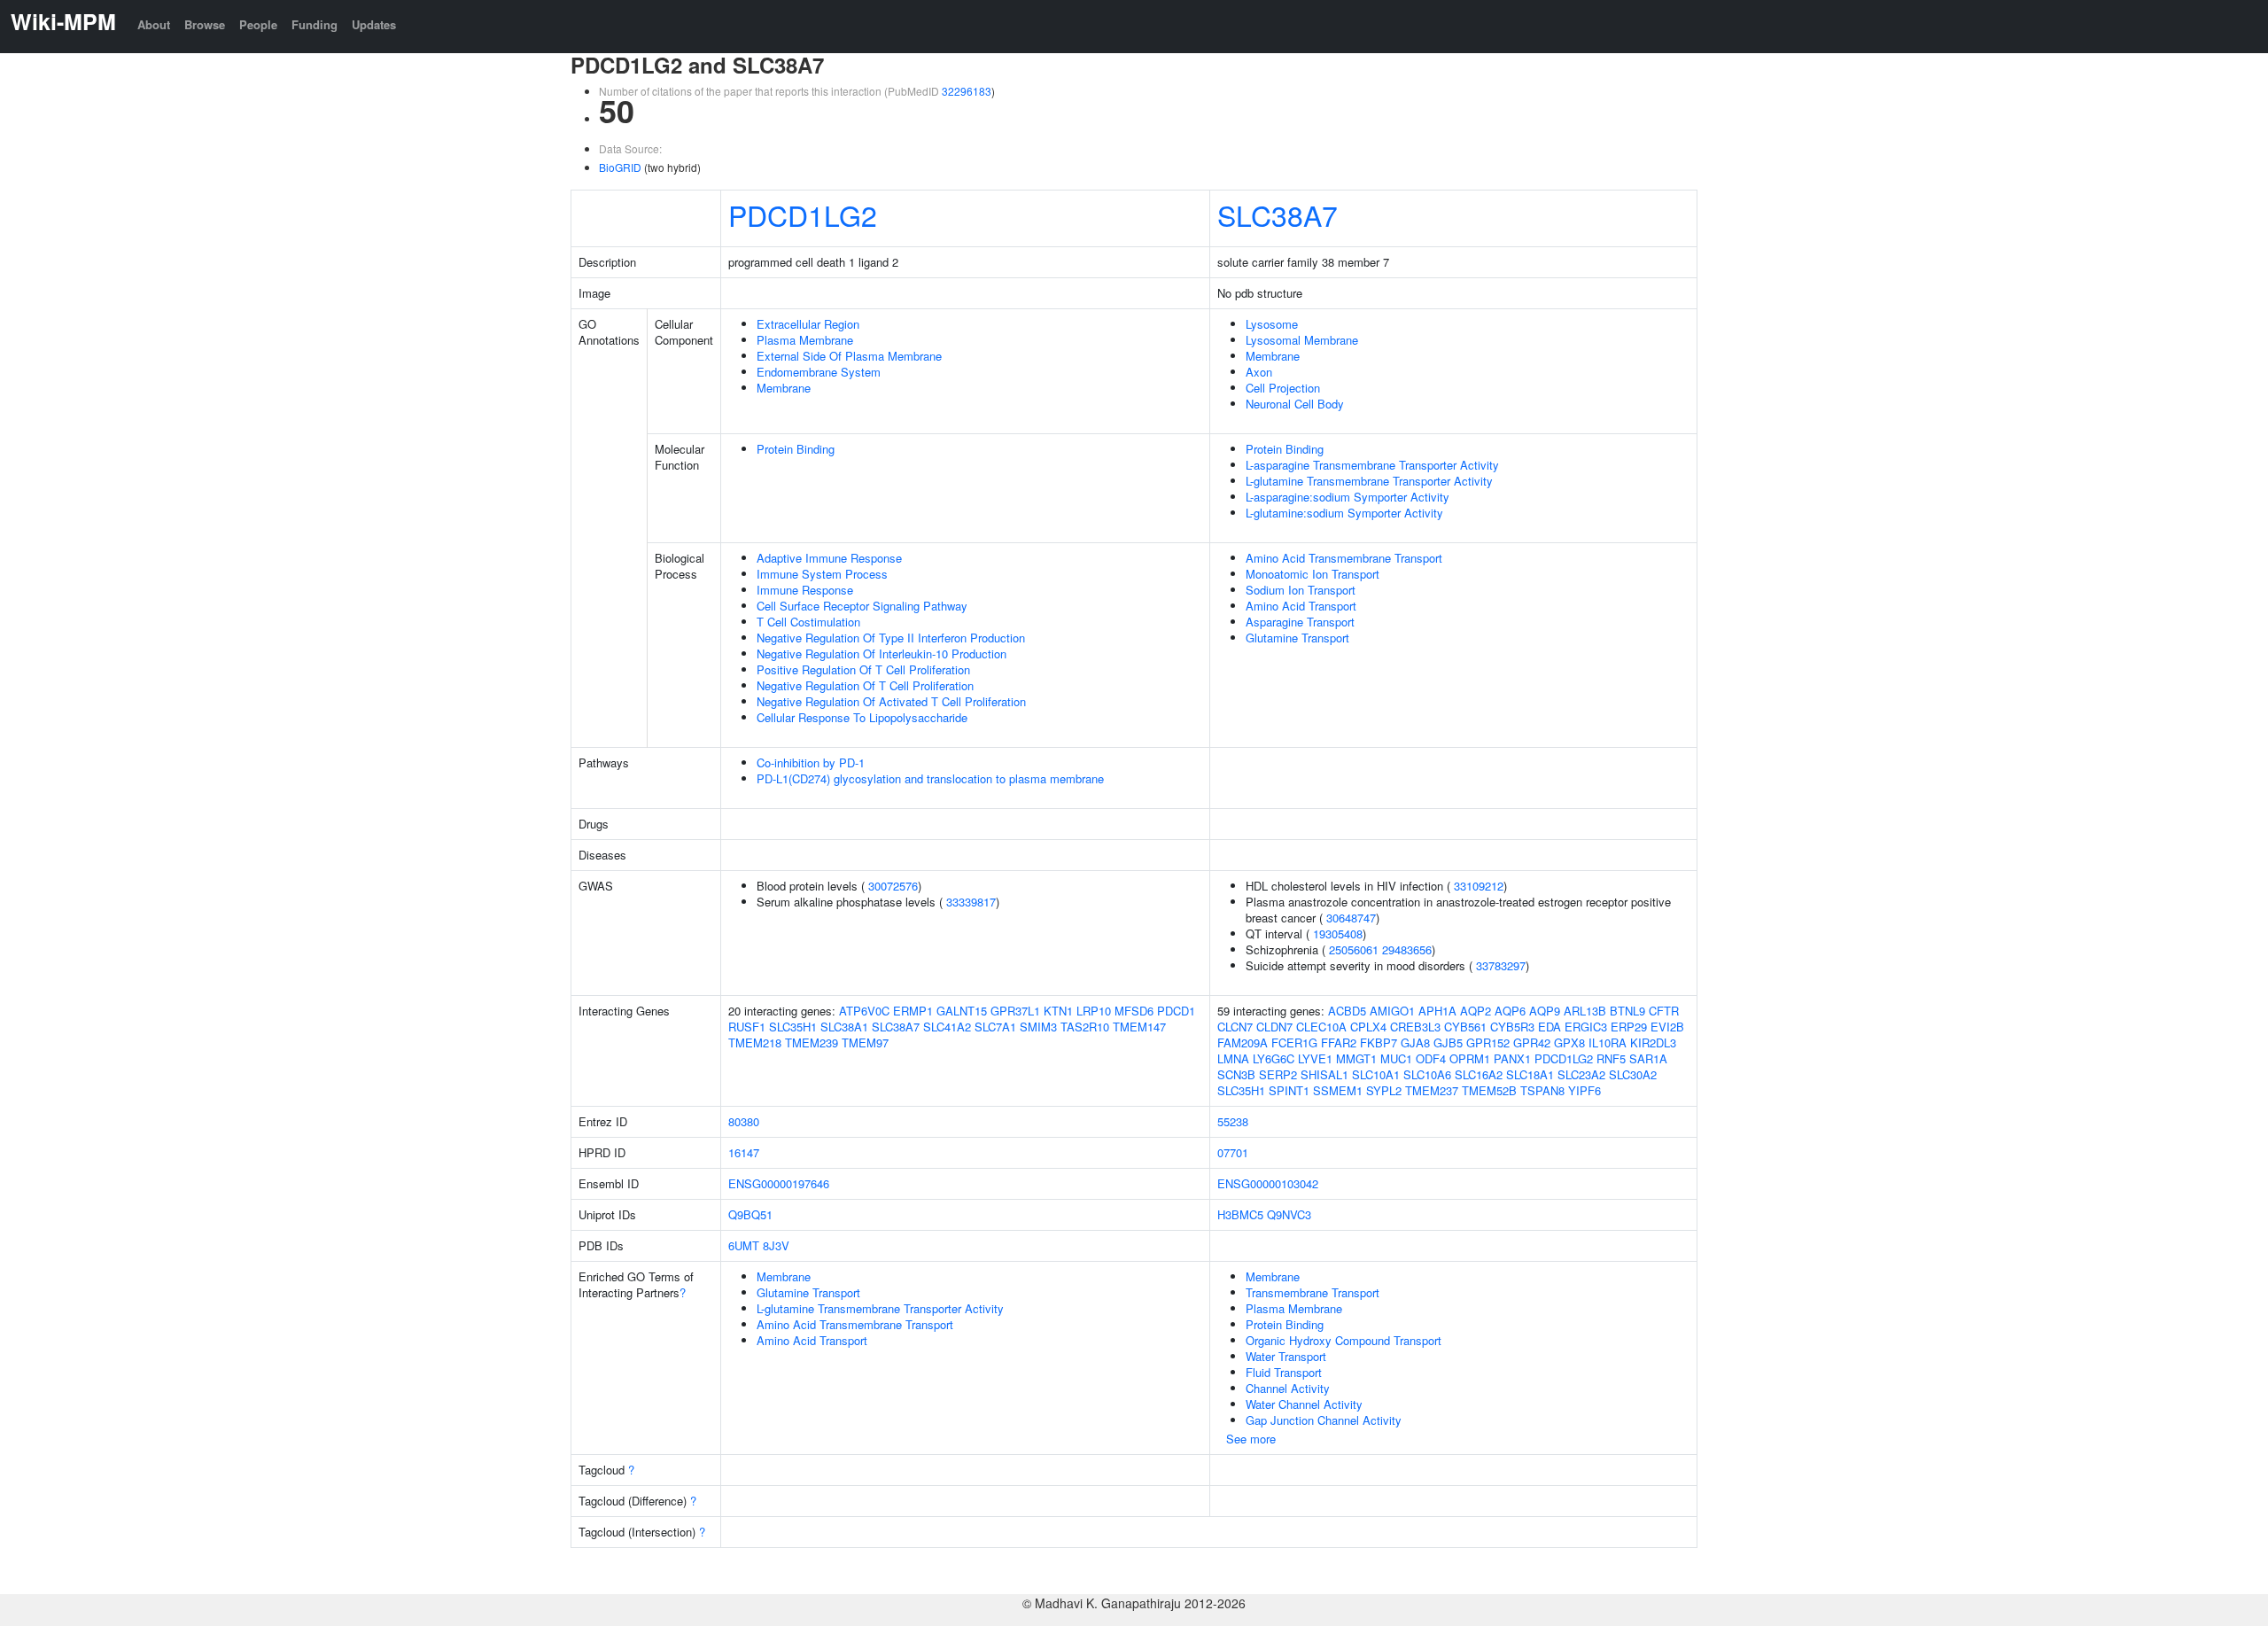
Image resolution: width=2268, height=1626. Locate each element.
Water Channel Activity (1304, 1404)
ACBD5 (1347, 1011)
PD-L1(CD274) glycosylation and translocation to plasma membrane (930, 778)
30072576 (893, 886)
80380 (744, 1121)
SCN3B (1236, 1074)
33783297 (1501, 965)
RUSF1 (747, 1027)
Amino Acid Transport (1301, 606)
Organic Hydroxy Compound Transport (1344, 1340)
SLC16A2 (1479, 1074)
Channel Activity (1288, 1388)
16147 (744, 1152)
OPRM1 (1470, 1058)
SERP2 (1278, 1074)
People (258, 24)
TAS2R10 (1085, 1027)
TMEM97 (865, 1043)
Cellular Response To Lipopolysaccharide (862, 717)
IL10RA (1608, 1043)
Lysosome (1272, 324)
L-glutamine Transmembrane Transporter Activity (1369, 481)
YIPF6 (1584, 1090)
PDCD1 (1176, 1011)
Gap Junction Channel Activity (1324, 1420)
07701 (1233, 1152)
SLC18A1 (1530, 1074)
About (154, 24)
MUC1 (1396, 1058)
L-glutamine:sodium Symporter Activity (1344, 513)
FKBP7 (1379, 1043)
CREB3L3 (1415, 1027)
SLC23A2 (1581, 1074)
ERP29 (1629, 1027)
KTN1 (1058, 1011)
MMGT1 (1356, 1058)
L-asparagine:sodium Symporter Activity (1348, 497)
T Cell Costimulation (808, 622)
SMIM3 (1038, 1027)
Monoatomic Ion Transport (1313, 574)
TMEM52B (1489, 1090)
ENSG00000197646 (779, 1183)
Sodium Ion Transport (1301, 590)
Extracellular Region (808, 324)
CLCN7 (1235, 1027)
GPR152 (1488, 1043)
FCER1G (1294, 1043)
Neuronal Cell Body (1295, 404)
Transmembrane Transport (1313, 1292)
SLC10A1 (1376, 1074)
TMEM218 (755, 1043)
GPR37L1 (1015, 1011)
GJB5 (1448, 1043)
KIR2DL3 (1653, 1043)
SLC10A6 (1427, 1074)
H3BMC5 (1240, 1214)
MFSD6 (1134, 1011)
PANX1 (1512, 1058)
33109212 (1479, 886)
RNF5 (1611, 1058)
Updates (374, 24)
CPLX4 (1368, 1027)
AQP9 (1545, 1011)
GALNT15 (962, 1011)
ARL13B (1585, 1011)
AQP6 (1510, 1011)
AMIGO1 (1392, 1011)
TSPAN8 (1542, 1090)
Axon (1259, 372)
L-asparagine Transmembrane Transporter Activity (1372, 465)
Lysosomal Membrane (1302, 340)
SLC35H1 (793, 1027)
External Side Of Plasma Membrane (849, 356)
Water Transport (1286, 1356)
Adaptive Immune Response (829, 558)
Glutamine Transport (1297, 638)
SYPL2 (1384, 1090)
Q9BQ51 (750, 1214)
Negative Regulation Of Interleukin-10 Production (882, 654)
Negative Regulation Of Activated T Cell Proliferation (891, 701)
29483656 (1407, 949)
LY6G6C (1274, 1058)
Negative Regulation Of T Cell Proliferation (865, 685)
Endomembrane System (819, 372)
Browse (205, 24)
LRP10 (1094, 1011)
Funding (315, 24)
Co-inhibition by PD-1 (811, 762)
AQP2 (1476, 1011)
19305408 (1338, 934)
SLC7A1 (995, 1027)
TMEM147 (1139, 1027)
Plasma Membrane (805, 340)
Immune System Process (822, 574)
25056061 (1354, 949)
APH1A (1437, 1011)
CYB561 (1465, 1027)
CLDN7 (1274, 1027)
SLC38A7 (1278, 214)
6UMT (744, 1245)
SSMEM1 (1338, 1090)
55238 (1233, 1121)
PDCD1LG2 (803, 214)
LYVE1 (1315, 1058)
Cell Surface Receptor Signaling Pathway (862, 606)
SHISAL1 (1324, 1074)
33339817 (971, 902)
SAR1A (1648, 1058)
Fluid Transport (1284, 1372)
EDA (1550, 1027)
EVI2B (1667, 1027)
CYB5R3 (1512, 1027)
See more (1251, 1439)
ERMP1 (913, 1011)
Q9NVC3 (1289, 1214)
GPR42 (1532, 1043)
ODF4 (1431, 1058)
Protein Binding (796, 449)
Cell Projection (1283, 388)
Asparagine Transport (1300, 622)
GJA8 (1415, 1043)
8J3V (776, 1245)
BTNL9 (1627, 1011)
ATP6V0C (864, 1011)
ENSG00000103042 (1268, 1183)
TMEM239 (812, 1043)
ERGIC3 (1586, 1027)
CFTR (1664, 1011)
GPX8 (1569, 1043)
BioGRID (620, 167)
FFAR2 (1339, 1043)
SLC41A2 (947, 1027)
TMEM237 (1432, 1090)
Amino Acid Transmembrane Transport (1344, 558)
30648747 (1351, 918)
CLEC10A (1321, 1027)
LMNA (1233, 1058)
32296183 (967, 91)
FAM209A (1243, 1043)
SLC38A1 (844, 1027)
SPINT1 (1289, 1090)
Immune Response (805, 590)
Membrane (784, 388)
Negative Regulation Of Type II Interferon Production (891, 638)
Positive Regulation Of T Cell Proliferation (863, 669)
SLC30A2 (1633, 1074)
